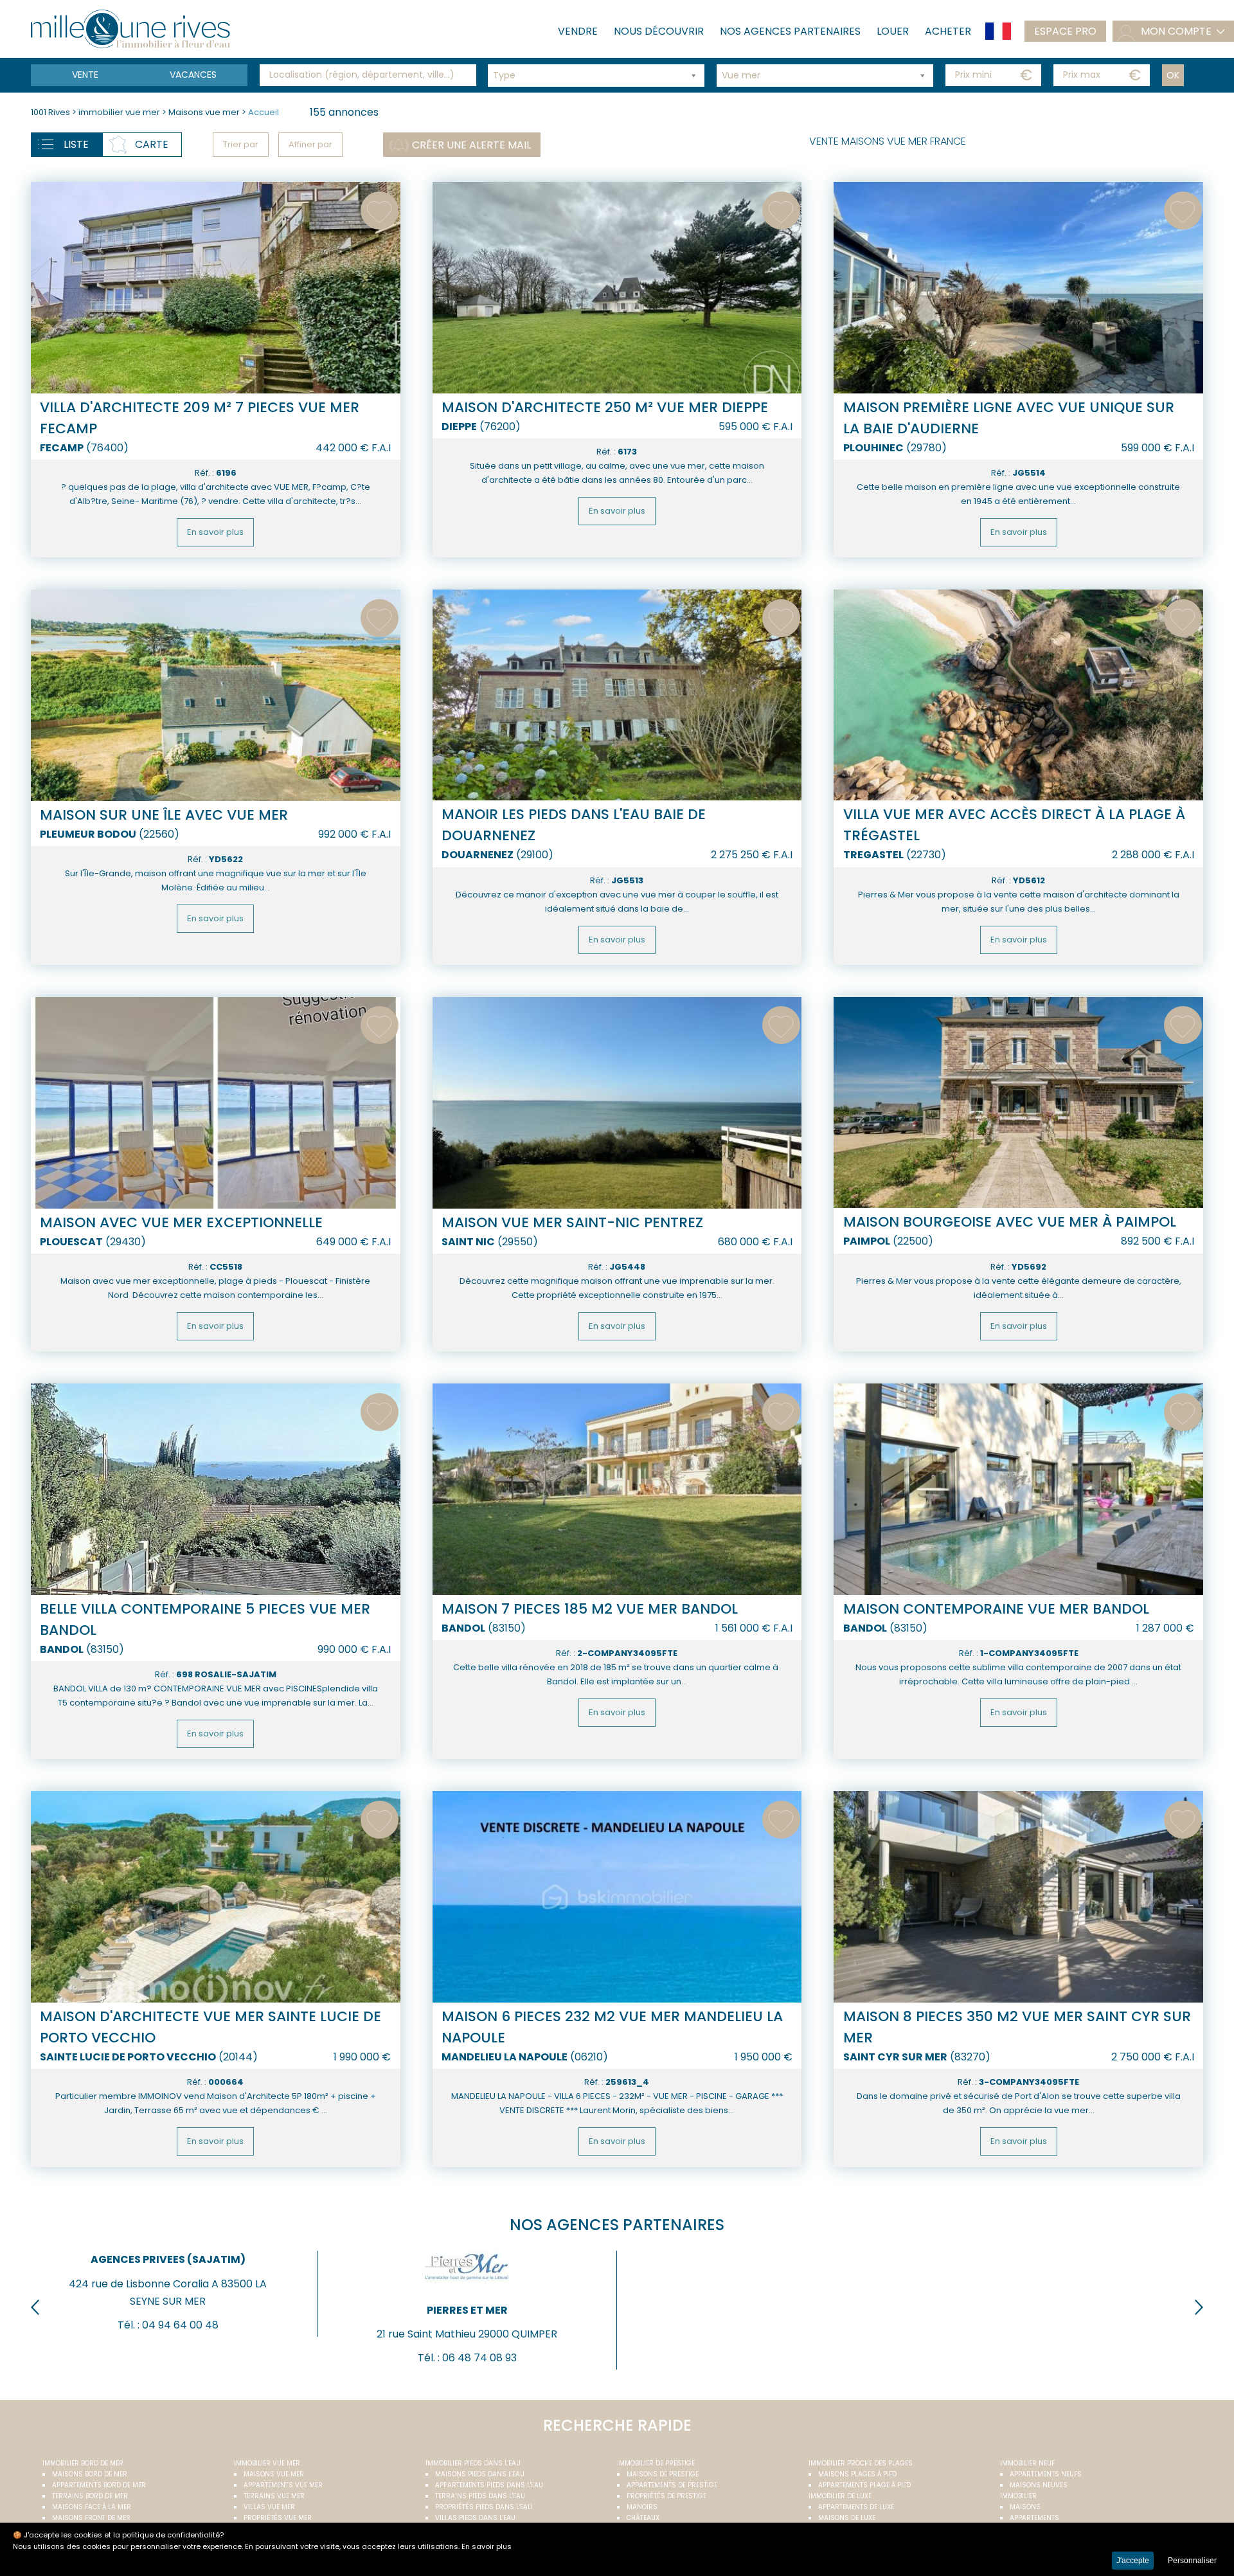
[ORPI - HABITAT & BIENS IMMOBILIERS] (766, 2286)
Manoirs (642, 2507)
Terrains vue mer (274, 2496)
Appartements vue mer (283, 2485)
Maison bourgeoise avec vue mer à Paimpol (1010, 1222)
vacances (193, 75)
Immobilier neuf (1027, 2463)
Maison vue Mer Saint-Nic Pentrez (572, 1222)
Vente (85, 75)
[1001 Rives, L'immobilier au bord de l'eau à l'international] (130, 29)
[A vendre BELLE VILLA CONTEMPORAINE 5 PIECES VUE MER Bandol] (216, 1489)
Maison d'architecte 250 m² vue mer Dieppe (605, 407)
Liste (76, 144)
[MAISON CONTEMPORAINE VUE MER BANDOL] (1018, 1489)
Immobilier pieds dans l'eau (473, 2463)
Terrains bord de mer (90, 2496)
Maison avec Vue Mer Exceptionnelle (181, 1222)
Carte (152, 144)
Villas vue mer (269, 2507)
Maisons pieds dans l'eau (480, 2474)
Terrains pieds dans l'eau (480, 2496)
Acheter (948, 31)
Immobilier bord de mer (83, 2463)
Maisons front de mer (91, 2518)
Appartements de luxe (856, 2507)
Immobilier (1018, 2496)
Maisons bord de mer (90, 2474)
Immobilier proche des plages (861, 2463)
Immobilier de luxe (840, 2496)
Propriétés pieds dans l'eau (484, 2507)
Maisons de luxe (847, 2518)
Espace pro (1065, 31)
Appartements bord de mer (99, 2485)
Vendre (578, 31)
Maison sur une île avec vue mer (164, 815)
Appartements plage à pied (864, 2485)
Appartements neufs (1046, 2474)
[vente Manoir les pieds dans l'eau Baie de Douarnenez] (617, 695)
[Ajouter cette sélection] (380, 211)
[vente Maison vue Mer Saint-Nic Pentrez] (617, 1103)
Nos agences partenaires (790, 31)
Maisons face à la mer (92, 2507)
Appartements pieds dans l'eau (489, 2485)
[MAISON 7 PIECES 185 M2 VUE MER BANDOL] (617, 1489)
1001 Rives (50, 112)
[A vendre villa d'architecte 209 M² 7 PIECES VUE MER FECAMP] (216, 287)
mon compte (1176, 31)
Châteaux (643, 2518)
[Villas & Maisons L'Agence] (1065, 2286)
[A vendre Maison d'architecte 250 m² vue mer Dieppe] (617, 287)
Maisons (1025, 2507)
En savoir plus (215, 532)
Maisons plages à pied (857, 2474)
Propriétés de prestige (666, 2496)
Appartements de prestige (672, 2485)
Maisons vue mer (205, 112)
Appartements (1034, 2518)
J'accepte (1133, 2561)
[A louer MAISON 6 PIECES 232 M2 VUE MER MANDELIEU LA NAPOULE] (617, 1896)
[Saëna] (168, 2286)
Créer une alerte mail (471, 145)
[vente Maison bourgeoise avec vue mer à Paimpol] (1018, 1103)
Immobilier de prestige (656, 2463)
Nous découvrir (659, 31)
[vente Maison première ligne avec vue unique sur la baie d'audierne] (1018, 287)
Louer (893, 31)
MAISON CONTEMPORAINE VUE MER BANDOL (996, 1609)
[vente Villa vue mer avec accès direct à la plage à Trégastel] (1018, 695)
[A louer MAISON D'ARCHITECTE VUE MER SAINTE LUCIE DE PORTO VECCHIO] (216, 1896)
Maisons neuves (1039, 2485)
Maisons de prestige (663, 2474)
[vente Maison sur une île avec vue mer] (216, 695)
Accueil (264, 112)
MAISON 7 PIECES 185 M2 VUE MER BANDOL (590, 1609)
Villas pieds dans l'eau (475, 2518)
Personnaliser (1192, 2561)
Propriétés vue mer (278, 2518)
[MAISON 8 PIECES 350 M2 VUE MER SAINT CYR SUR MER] (1018, 1896)
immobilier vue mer (120, 112)
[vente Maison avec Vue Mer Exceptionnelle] (216, 1103)
